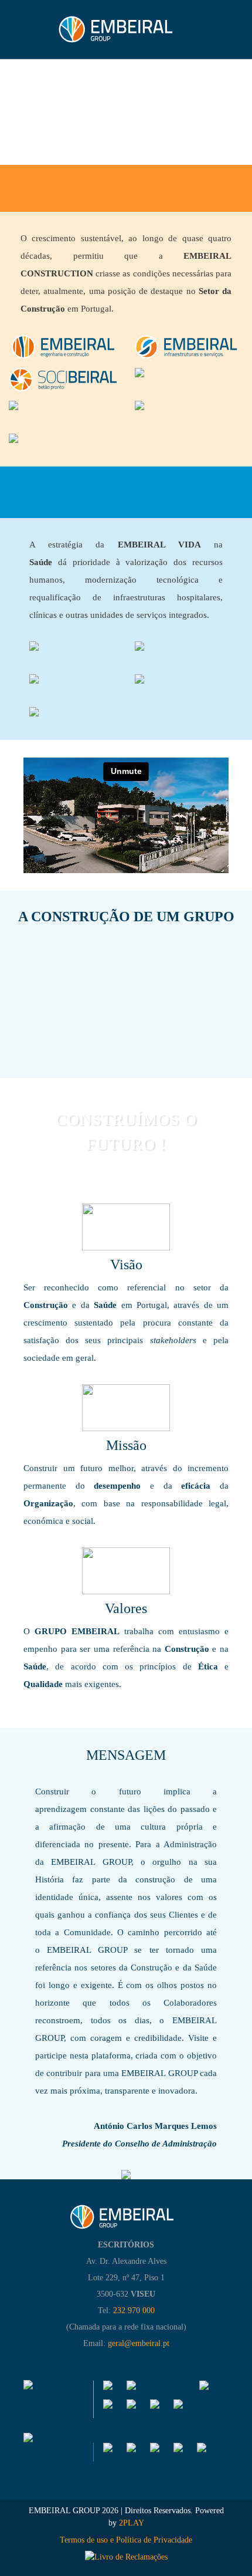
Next (240, 981)
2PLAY (130, 2523)
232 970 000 (134, 2310)
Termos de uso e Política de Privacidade (126, 2540)
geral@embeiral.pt (139, 2343)
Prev (12, 987)
